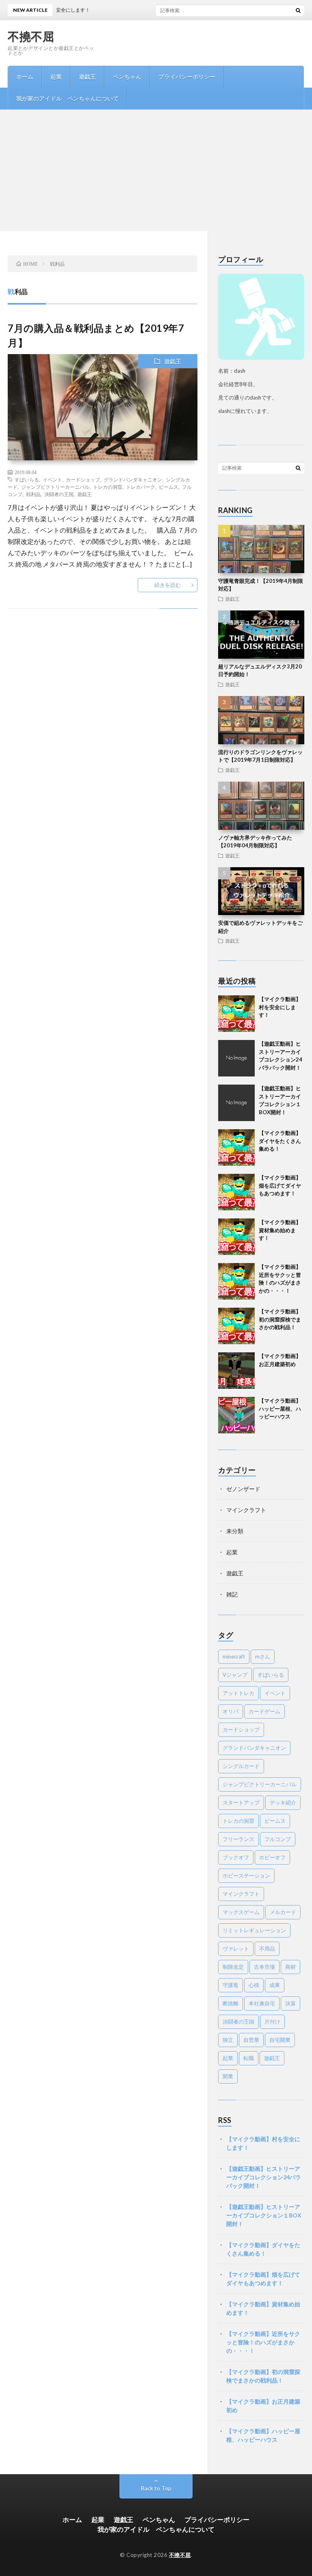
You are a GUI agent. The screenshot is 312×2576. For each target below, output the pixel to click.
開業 (228, 2076)
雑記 (232, 1594)
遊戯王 (87, 76)
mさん (263, 1656)
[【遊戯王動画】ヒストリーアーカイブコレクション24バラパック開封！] (236, 1058)
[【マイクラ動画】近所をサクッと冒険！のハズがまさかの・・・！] (236, 1281)
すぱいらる (27, 479)
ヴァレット (236, 1949)
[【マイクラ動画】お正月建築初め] (236, 1371)
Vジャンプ (235, 1675)
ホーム (25, 76)
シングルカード (241, 1766)
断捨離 (231, 2003)
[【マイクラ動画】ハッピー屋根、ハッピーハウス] (236, 1415)
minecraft (234, 1656)
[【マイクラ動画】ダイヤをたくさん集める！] (236, 1147)
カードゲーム (264, 1711)
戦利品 (33, 494)
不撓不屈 (31, 36)
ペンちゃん (127, 76)
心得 (254, 1985)
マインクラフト (246, 1510)
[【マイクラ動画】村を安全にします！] (236, 1014)
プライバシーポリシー (187, 76)
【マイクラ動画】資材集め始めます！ (280, 1230)
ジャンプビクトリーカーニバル (55, 487)
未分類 (235, 1531)
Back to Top (156, 2488)
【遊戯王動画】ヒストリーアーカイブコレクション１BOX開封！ (264, 2215)
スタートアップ (241, 1803)
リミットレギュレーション (254, 1930)
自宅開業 (280, 2040)
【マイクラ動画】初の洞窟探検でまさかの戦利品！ (280, 1319)
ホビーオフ (272, 1857)
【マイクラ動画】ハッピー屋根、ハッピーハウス (280, 1408)
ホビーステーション (246, 1876)
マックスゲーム (241, 1912)
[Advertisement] (156, 170)
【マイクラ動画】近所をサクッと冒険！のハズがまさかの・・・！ (263, 2342)
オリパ (231, 1711)
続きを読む (168, 585)
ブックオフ (236, 1857)
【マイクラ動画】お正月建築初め (263, 2406)
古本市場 (264, 1967)
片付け (272, 2022)
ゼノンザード (243, 1489)
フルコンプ (278, 1839)
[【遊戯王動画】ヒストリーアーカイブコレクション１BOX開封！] (236, 1103)
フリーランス (238, 1839)
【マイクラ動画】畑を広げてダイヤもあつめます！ (280, 1185)
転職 (249, 2058)
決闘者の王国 (59, 494)
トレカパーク (141, 487)
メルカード (283, 1912)
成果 (275, 1985)
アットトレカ (238, 1693)
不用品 (267, 1949)
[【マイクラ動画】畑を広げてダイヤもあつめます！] (236, 1192)
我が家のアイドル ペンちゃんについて (67, 98)
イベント (52, 479)
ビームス (169, 487)
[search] (298, 10)
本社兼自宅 (262, 2003)
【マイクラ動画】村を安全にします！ (280, 1007)
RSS (225, 2120)
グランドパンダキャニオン (133, 479)
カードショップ (83, 479)
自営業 (251, 2040)
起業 (56, 76)
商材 (290, 1967)
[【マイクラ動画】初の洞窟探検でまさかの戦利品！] (236, 1326)
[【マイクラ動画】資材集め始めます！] (236, 1237)
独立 (228, 2040)
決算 (290, 2003)
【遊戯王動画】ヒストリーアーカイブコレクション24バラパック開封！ (264, 2177)
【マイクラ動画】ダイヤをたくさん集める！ (280, 1141)
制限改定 (233, 1967)
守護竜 (231, 1985)
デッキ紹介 (283, 1803)
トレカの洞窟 (108, 487)
